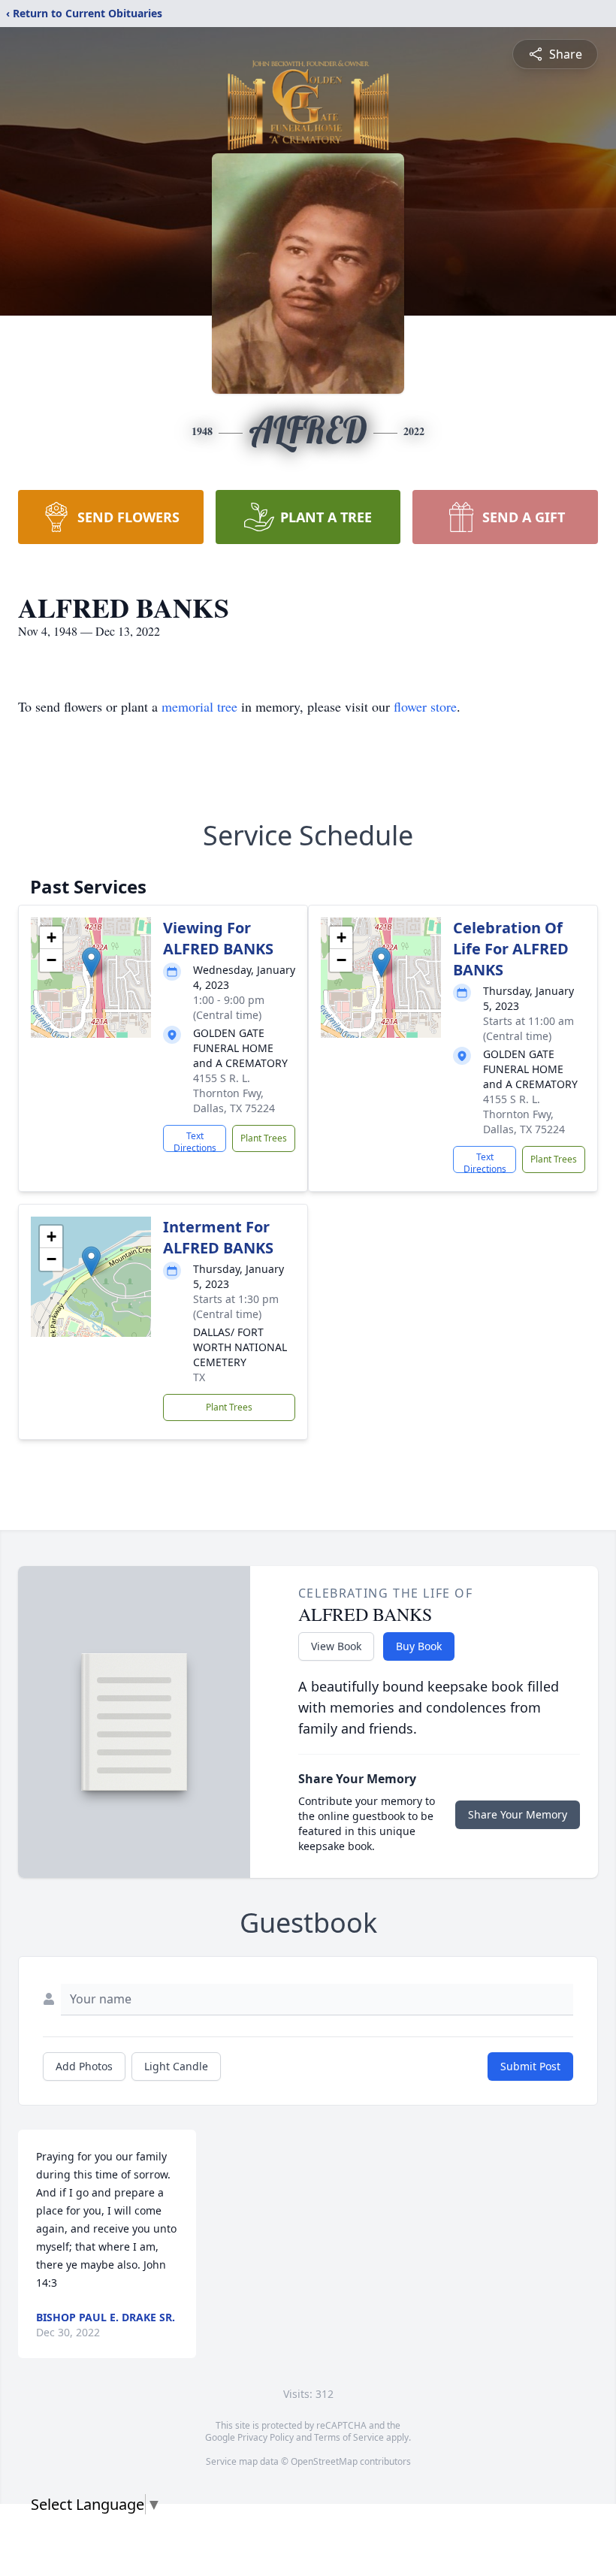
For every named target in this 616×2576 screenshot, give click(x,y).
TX (199, 1377)
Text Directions (195, 1141)
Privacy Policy (266, 2437)
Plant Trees (264, 1138)
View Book (336, 1646)
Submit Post (530, 2066)
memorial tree (199, 706)
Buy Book (419, 1646)
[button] (91, 962)
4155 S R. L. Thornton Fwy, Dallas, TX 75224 (234, 1093)
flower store (425, 706)
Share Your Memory (518, 1814)
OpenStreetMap (324, 2461)
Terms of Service (349, 2437)
